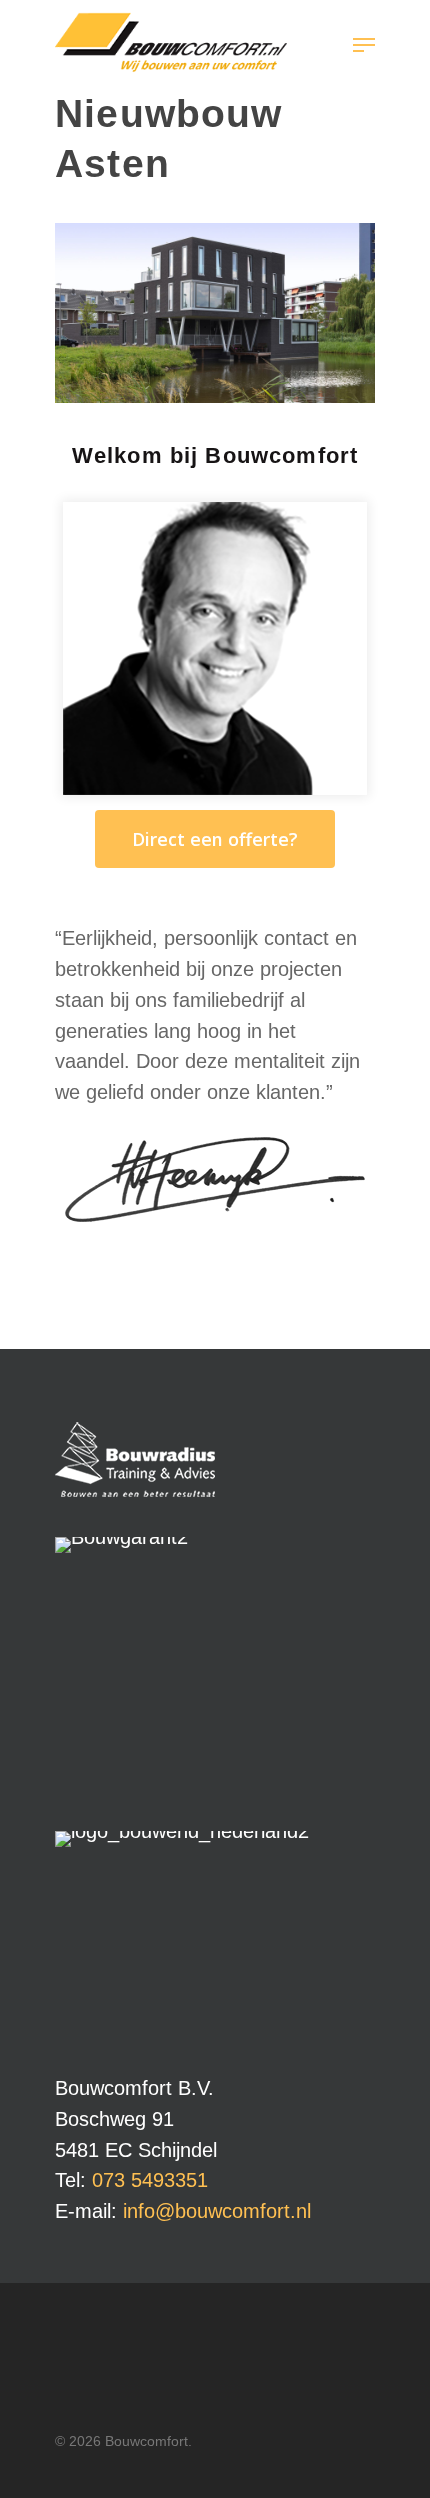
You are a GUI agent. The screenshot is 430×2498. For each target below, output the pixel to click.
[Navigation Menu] (364, 45)
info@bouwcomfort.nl (217, 2211)
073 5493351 (150, 2180)
